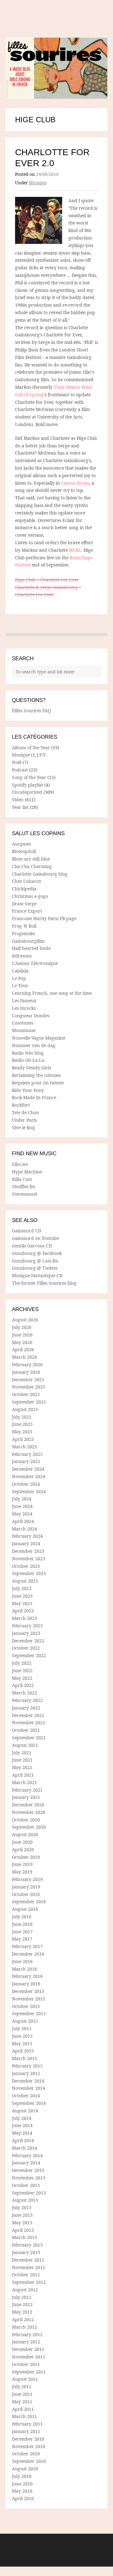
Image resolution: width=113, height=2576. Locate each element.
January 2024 (26, 1543)
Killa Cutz (22, 1179)
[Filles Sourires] (56, 68)
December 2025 (28, 1380)
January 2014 (26, 2163)
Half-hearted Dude (31, 948)
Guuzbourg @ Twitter (35, 1268)
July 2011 (22, 2386)
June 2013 (22, 2215)
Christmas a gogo (30, 896)
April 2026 (23, 1349)
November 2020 (29, 1812)
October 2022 (26, 1648)
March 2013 (24, 2237)
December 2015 (28, 1991)
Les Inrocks (24, 1008)
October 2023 (26, 1566)
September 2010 (29, 2461)
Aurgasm (22, 844)
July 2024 (22, 1499)
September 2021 (29, 1738)
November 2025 (29, 1387)
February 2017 (27, 1946)
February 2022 (27, 1700)
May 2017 (22, 1939)
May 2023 (22, 1603)
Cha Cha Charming (32, 866)
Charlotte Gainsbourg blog (40, 874)
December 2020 (28, 1805)
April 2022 (23, 1685)
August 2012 (25, 2290)
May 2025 (22, 1432)
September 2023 (29, 1573)
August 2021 (25, 1745)
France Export (27, 911)
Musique (38, 183)
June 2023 (22, 1596)
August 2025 (25, 1409)
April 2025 (23, 1439)
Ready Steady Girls (32, 1068)
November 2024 (29, 1476)
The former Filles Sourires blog (44, 1283)
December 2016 (28, 1954)
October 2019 (26, 1857)
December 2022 (28, 1641)
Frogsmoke (23, 933)
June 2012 (22, 2304)
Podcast (20, 770)
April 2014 (23, 2140)
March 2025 (24, 1447)
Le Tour (20, 985)
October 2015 (26, 2006)
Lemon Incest (75, 483)
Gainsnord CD (27, 1231)
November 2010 (29, 2446)
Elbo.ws (20, 1164)
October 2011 (26, 2364)
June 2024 (22, 1506)
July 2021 (22, 1753)
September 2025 (29, 1402)
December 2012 (28, 2260)
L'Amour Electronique (35, 963)
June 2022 (22, 1670)
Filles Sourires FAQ (31, 711)
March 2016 (24, 1969)
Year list (20, 807)
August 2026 (25, 1320)
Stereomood (24, 1194)
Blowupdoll (24, 851)
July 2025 (22, 1417)
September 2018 (29, 1902)
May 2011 (22, 2402)
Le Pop (19, 978)
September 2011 (29, 2372)
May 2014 (22, 2133)
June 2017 (22, 1932)
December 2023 (28, 1551)
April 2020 (23, 1849)
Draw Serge (24, 904)
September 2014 (29, 2103)
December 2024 (28, 1469)
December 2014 (28, 2081)
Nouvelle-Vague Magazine (39, 1038)
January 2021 (26, 1797)
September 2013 (29, 2193)
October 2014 (26, 2096)
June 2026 (22, 1335)
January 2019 (26, 1887)
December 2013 (28, 2170)
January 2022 (26, 1708)
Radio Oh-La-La (28, 1060)
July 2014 (22, 2118)
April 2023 (23, 1611)
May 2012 (22, 2312)
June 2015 (22, 2036)
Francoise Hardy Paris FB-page (44, 918)
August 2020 (25, 1834)
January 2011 (26, 2431)
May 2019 (22, 1872)
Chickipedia (24, 889)
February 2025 (27, 1454)
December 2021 (28, 1715)
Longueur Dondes (31, 1016)
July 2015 (22, 2028)
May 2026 (22, 1342)
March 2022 (24, 1693)
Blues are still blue (31, 859)
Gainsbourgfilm (28, 941)
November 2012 (29, 2267)
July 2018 (22, 1917)
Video (18, 800)
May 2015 (22, 2044)
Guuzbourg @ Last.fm (35, 1261)
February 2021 (27, 1790)
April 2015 (23, 2051)
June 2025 (22, 1424)
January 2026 (26, 1372)
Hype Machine (27, 1172)
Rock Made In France (34, 1097)
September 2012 (29, 2282)
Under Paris (24, 1120)
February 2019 (27, 1879)
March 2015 (24, 2058)
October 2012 (26, 2275)
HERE (75, 550)
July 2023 (22, 1588)
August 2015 (25, 2021)
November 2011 (29, 2357)
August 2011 (25, 2379)
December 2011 (28, 2349)
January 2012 (26, 2342)
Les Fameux (24, 1001)
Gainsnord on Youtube (35, 1238)
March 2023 (24, 1618)
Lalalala (20, 971)
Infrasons (22, 956)
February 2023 (27, 1626)
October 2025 (26, 1394)
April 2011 (23, 2409)
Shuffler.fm (24, 1186)
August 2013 (25, 2200)
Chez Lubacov (27, 881)
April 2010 (23, 2498)
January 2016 (26, 1984)
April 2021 (23, 1775)
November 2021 (29, 1723)
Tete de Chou (25, 1112)
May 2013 (22, 2223)
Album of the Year (31, 748)
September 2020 (29, 1827)
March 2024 (24, 1529)
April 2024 (23, 1521)
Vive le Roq (23, 1127)
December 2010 (28, 2439)
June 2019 (22, 1864)
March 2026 (24, 1357)
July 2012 (22, 2297)
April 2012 (23, 2319)
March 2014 (24, 2148)
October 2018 (26, 1894)
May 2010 (22, 2491)
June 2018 (22, 1924)
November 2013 (29, 2178)
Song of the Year (29, 777)
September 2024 (29, 1491)
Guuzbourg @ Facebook (37, 1253)
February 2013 (27, 2245)
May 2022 (22, 1678)
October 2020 (26, 1820)
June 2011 (22, 2394)
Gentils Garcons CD (32, 1246)
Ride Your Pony (28, 1090)
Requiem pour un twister (38, 1083)
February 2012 (27, 2334)
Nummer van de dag (34, 1045)
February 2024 (27, 1536)
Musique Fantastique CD (37, 1275)
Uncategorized (27, 792)
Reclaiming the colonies (36, 1075)
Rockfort (21, 1105)
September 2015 (29, 2013)
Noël (17, 762)
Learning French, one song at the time (52, 993)
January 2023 (26, 1633)
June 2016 (22, 1961)
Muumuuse (24, 1030)
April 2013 (23, 2230)
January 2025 (26, 1461)
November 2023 (29, 1559)
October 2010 (26, 2454)
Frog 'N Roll (24, 926)
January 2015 (26, 2073)
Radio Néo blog (28, 1053)
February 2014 (27, 2155)
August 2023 (25, 1581)
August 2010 (25, 2469)
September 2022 (29, 1655)
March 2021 (24, 1782)
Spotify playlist (27, 785)
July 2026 (22, 1327)
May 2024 (22, 1514)
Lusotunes (23, 1023)
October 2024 (26, 1484)
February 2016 (27, 1976)
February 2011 (27, 2424)
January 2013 (26, 2252)
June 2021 (22, 1760)
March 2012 (24, 2327)
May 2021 (22, 1767)
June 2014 (22, 2125)
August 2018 (25, 1909)
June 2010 (22, 2484)
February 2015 (27, 2066)
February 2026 (27, 1364)
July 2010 (22, 2476)
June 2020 (22, 1842)
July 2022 (22, 1663)
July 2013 (22, 2207)
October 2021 (26, 1730)
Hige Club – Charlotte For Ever (47, 580)
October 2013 (26, 2185)
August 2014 (25, 2111)
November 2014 (29, 2088)
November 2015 (29, 1999)
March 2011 (24, 2416)
